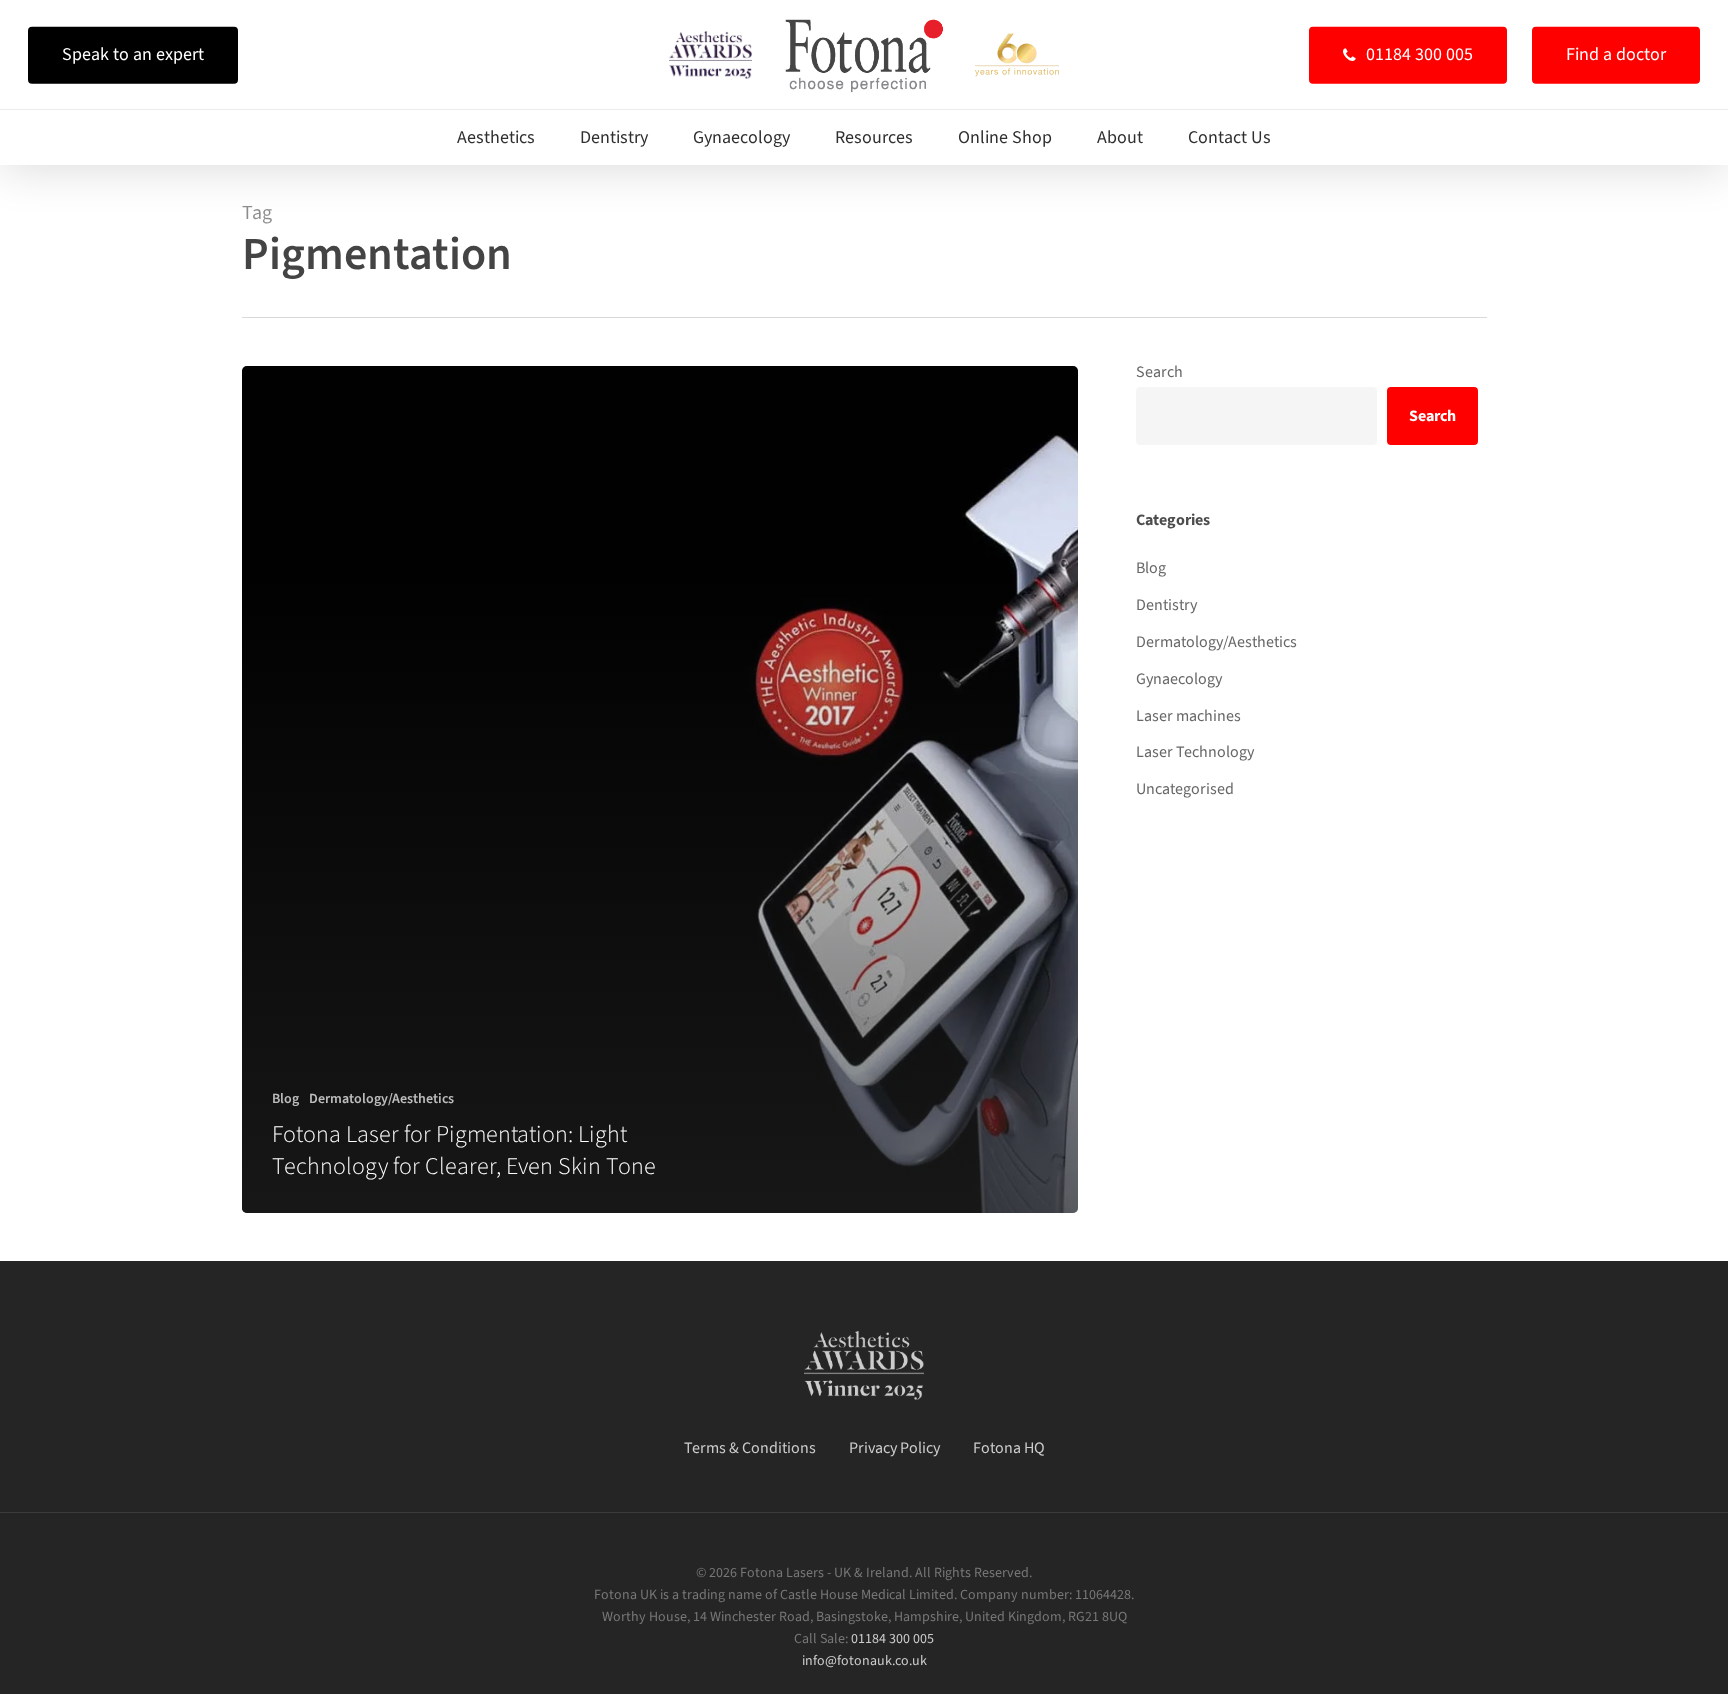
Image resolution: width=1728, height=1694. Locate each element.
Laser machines (1188, 716)
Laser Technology (1195, 752)
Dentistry (1166, 605)
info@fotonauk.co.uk (864, 1661)
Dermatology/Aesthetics (381, 1099)
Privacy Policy (894, 1448)
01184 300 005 (892, 1639)
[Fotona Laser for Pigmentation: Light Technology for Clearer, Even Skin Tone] (660, 789)
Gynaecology (1179, 679)
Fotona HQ (1009, 1448)
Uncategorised (1185, 789)
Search (1159, 372)
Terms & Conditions (750, 1448)
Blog (285, 1099)
